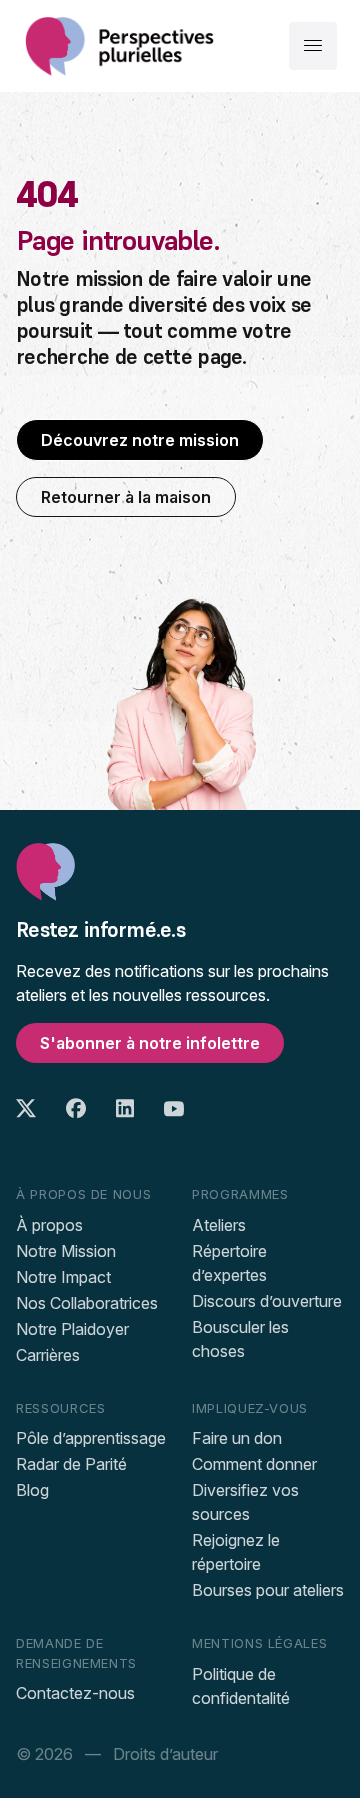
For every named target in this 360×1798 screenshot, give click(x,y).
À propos (49, 1225)
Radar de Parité (71, 1464)
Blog (32, 1490)
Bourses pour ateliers (268, 1590)
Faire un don (237, 1438)
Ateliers (219, 1225)
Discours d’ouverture (267, 1301)
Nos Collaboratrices (87, 1303)
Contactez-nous (75, 1693)
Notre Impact (63, 1277)
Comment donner (254, 1464)
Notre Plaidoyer (72, 1329)
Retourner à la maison (126, 497)
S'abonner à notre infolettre (150, 1043)
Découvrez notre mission (140, 440)
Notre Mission (66, 1251)
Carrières (48, 1355)
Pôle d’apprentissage (91, 1438)
